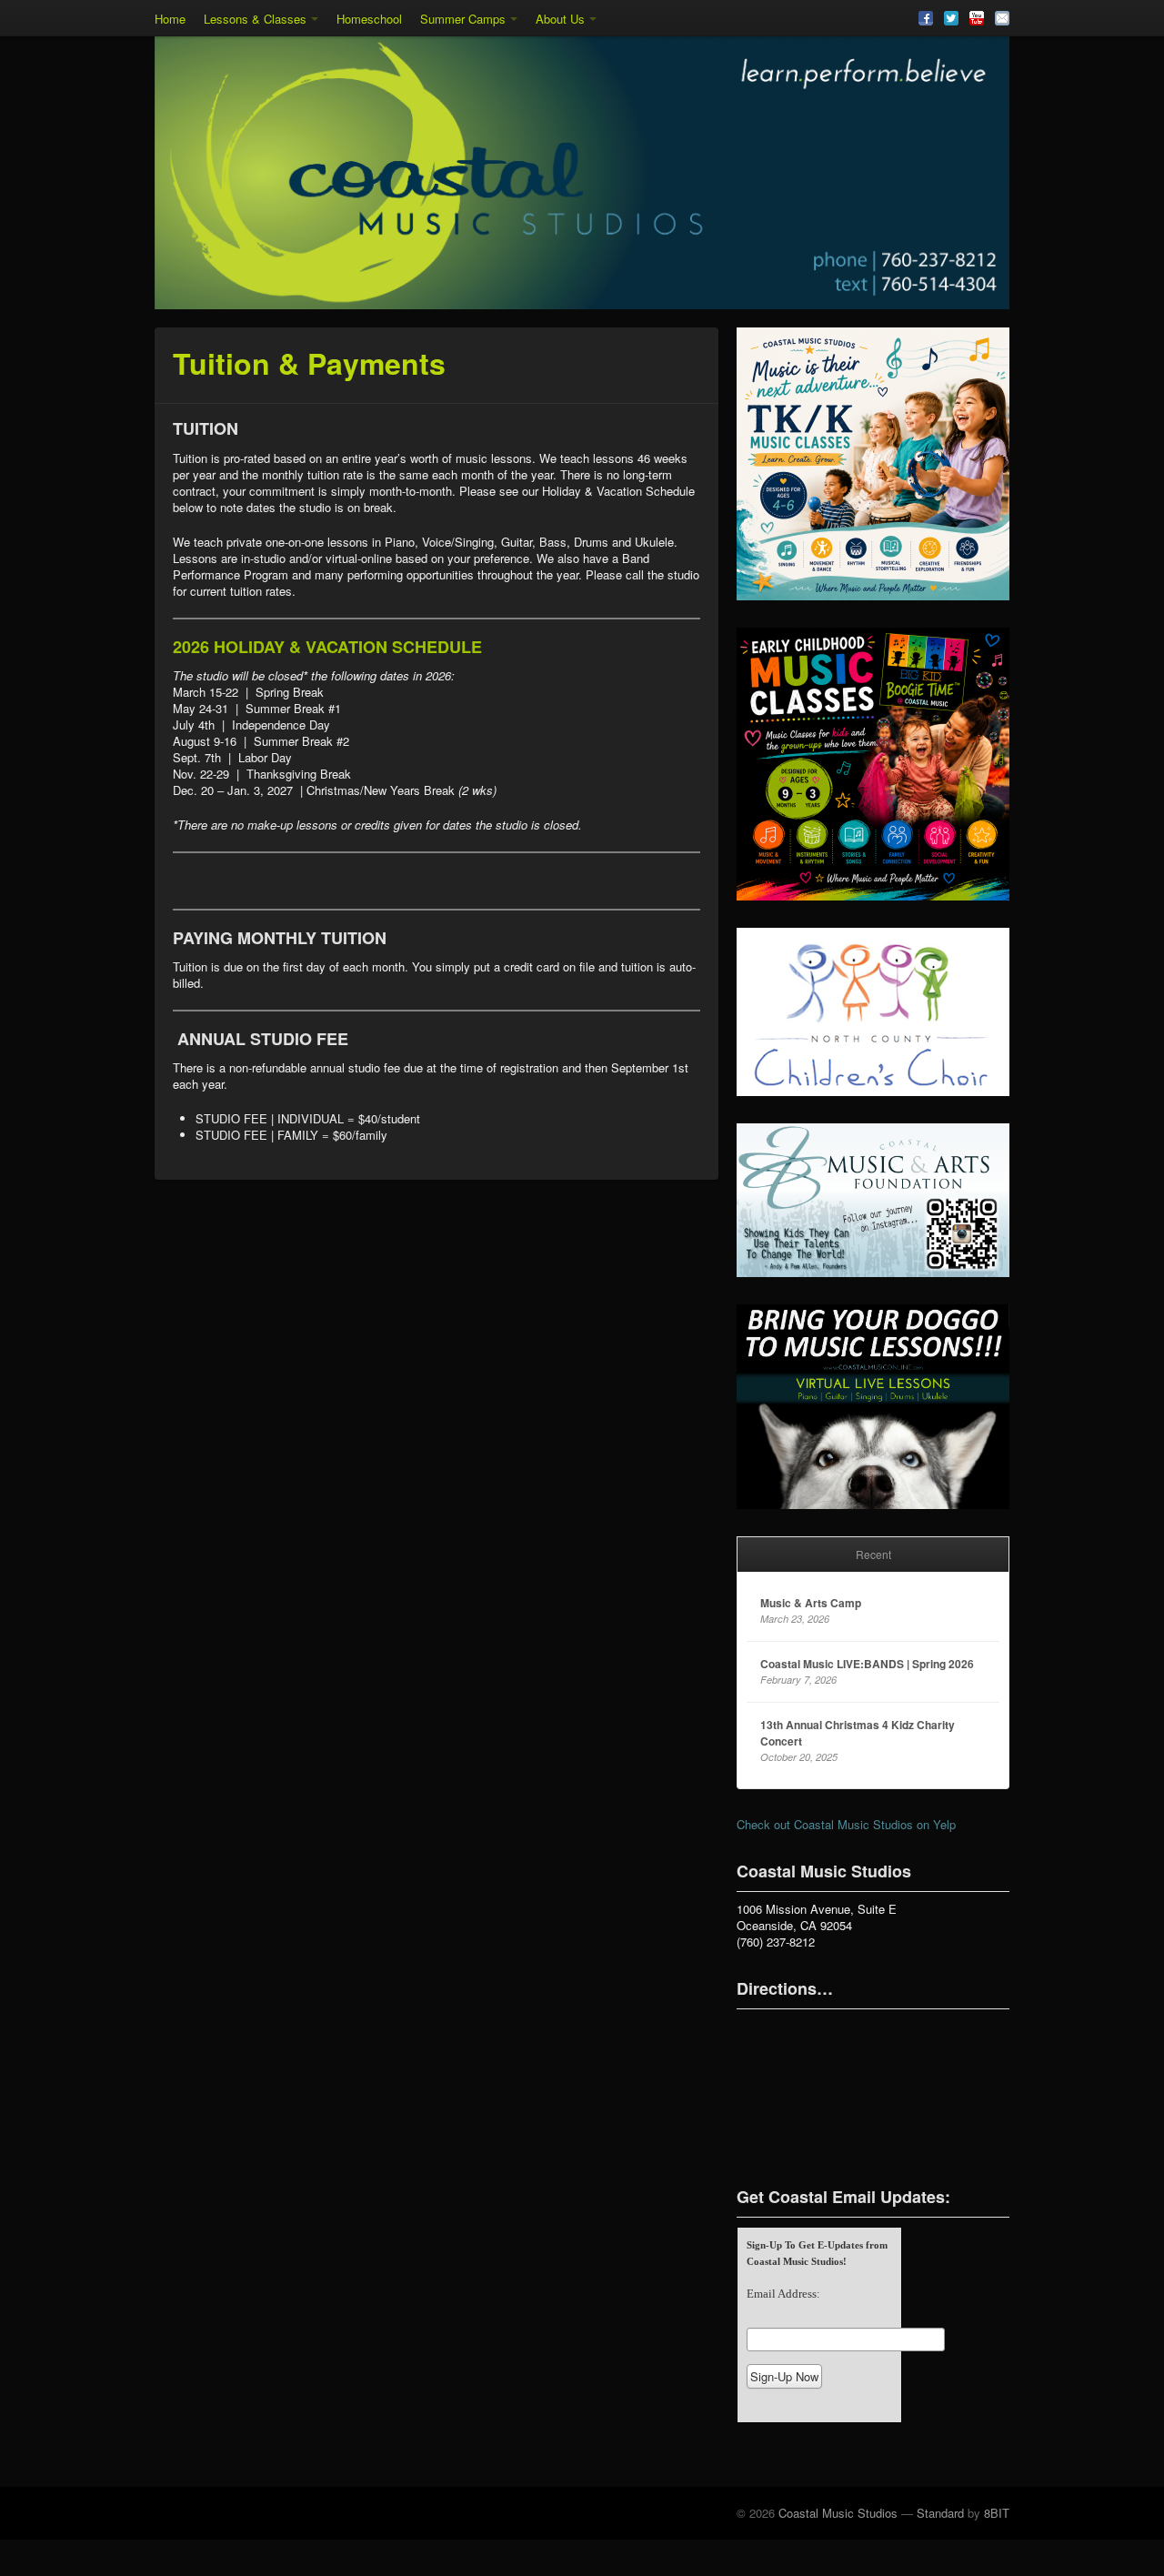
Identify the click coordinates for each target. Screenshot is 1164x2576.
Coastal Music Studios (838, 2513)
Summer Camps (463, 19)
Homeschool (369, 19)
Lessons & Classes (255, 19)
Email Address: (783, 2294)
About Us (560, 19)
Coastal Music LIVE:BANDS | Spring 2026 (867, 1664)
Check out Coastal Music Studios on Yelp (846, 1824)
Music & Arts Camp (811, 1603)
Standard (940, 2513)
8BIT (997, 2513)
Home (170, 19)
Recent (873, 1554)
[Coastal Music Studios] (582, 173)
